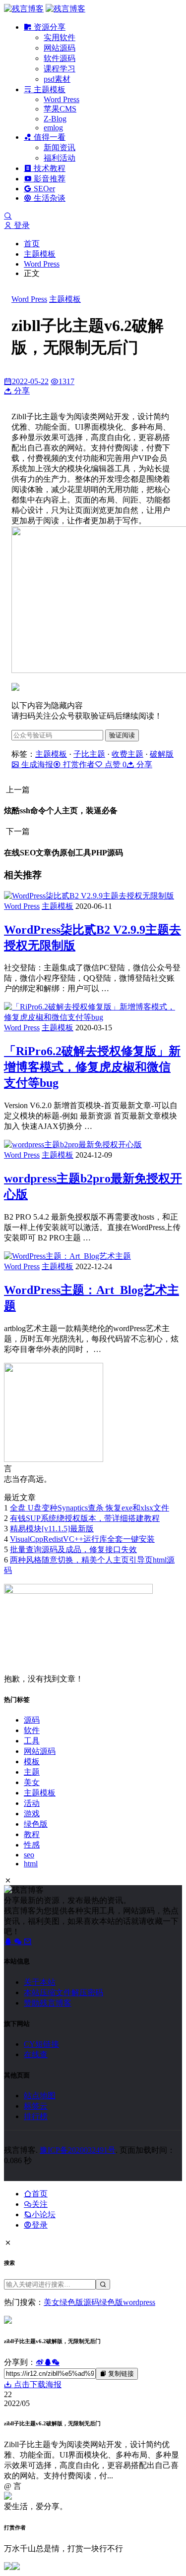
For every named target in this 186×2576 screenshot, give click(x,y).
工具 (32, 1741)
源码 (32, 1720)
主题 (32, 1772)
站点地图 (40, 2096)
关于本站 (40, 1982)
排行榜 (36, 2116)
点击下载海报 (37, 2384)
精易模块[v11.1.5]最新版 (52, 1529)
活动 (32, 1803)
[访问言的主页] (54, 1459)
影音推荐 (49, 179)
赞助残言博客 (48, 2003)
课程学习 (60, 69)
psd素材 (57, 79)
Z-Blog (55, 119)
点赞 (115, 764)
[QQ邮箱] (28, 1941)
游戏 (32, 1814)
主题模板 (49, 89)
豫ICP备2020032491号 (78, 2150)
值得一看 (49, 137)
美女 (32, 1782)
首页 (32, 244)
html (31, 1864)
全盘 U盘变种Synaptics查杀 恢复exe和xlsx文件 (90, 1508)
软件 (32, 1730)
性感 (32, 1845)
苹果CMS (60, 109)
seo (29, 1855)
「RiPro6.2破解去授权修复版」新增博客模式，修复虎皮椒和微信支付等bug (92, 1067)
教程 (32, 1834)
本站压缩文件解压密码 (63, 1992)
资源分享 (49, 27)
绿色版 (36, 1824)
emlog (53, 128)
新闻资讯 (60, 147)
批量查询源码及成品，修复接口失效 (73, 1549)
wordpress (139, 2302)
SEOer (43, 189)
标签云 (36, 2106)
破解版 (162, 754)
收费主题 (127, 754)
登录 (21, 225)
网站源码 (60, 48)
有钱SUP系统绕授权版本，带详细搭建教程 (85, 1518)
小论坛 (44, 2214)
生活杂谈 (49, 198)
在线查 (36, 2054)
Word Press (62, 99)
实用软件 (60, 37)
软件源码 (60, 58)
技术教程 (49, 168)
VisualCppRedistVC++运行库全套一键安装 (82, 1539)
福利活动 (60, 158)
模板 (32, 1762)
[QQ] (9, 1941)
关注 (40, 2204)
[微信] (19, 1941)
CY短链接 (41, 2044)
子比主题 (89, 754)
